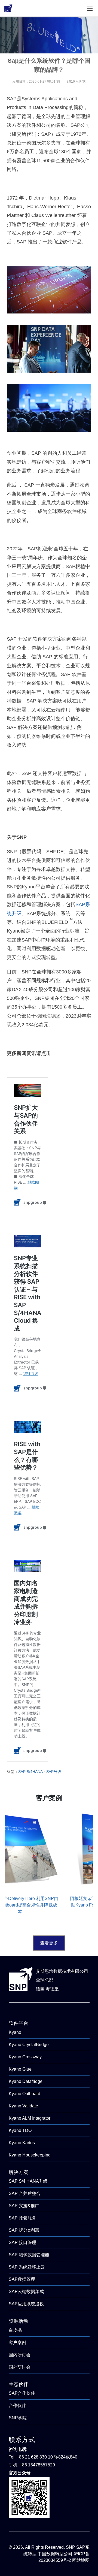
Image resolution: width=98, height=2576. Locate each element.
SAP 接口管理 (22, 2242)
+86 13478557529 (37, 2465)
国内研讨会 (20, 2355)
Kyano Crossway (25, 2057)
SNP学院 (18, 2418)
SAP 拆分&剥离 (24, 2230)
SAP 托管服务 (22, 2218)
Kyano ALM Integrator (30, 2118)
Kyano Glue (20, 2069)
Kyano (15, 2032)
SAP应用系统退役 (26, 2304)
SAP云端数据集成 (26, 2292)
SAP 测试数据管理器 (29, 2255)
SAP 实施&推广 (24, 2206)
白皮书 (15, 2330)
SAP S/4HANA (30, 1772)
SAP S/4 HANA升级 (28, 2181)
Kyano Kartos (22, 2143)
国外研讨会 (20, 2367)
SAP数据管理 (22, 2279)
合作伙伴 (17, 2405)
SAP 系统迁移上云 (27, 2267)
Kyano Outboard (24, 2094)
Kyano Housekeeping (30, 2155)
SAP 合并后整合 (25, 2193)
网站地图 (81, 2560)
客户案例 (17, 2343)
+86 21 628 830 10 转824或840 (47, 2457)
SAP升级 (54, 1772)
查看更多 (49, 1943)
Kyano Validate (23, 2106)
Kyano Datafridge (26, 2081)
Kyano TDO (20, 2130)
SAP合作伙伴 (22, 2393)
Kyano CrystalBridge (29, 2045)
